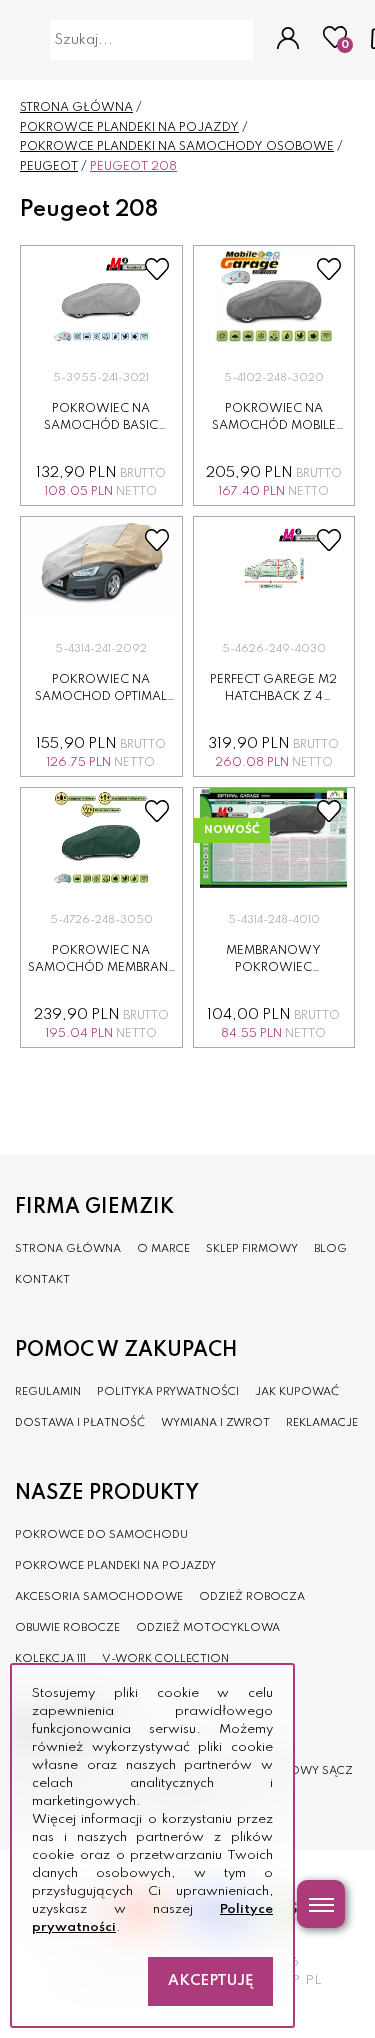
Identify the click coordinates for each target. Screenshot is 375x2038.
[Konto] (288, 40)
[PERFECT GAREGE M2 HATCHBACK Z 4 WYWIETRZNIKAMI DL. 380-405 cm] (274, 567)
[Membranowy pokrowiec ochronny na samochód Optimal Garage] (274, 838)
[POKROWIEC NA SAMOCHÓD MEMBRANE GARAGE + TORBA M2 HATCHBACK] (101, 838)
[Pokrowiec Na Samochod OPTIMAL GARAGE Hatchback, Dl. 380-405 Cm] (101, 567)
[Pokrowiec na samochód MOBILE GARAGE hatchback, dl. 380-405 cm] (274, 296)
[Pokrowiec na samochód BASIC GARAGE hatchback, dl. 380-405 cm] (101, 296)
